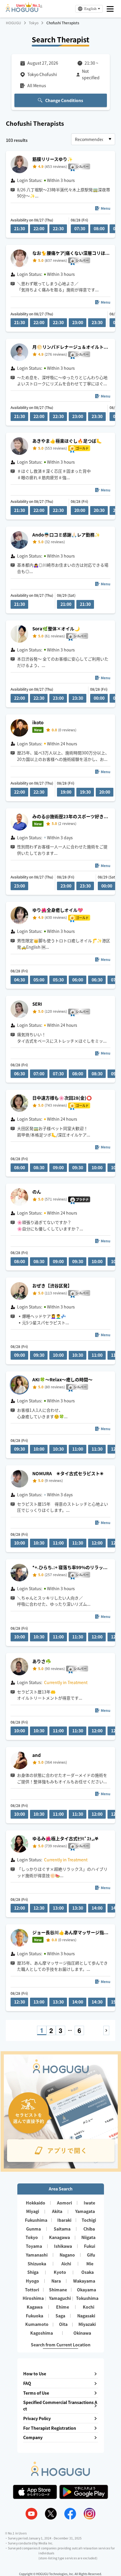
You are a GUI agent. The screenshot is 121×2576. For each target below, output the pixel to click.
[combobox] (93, 139)
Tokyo (34, 23)
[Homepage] (22, 10)
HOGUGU (14, 23)
